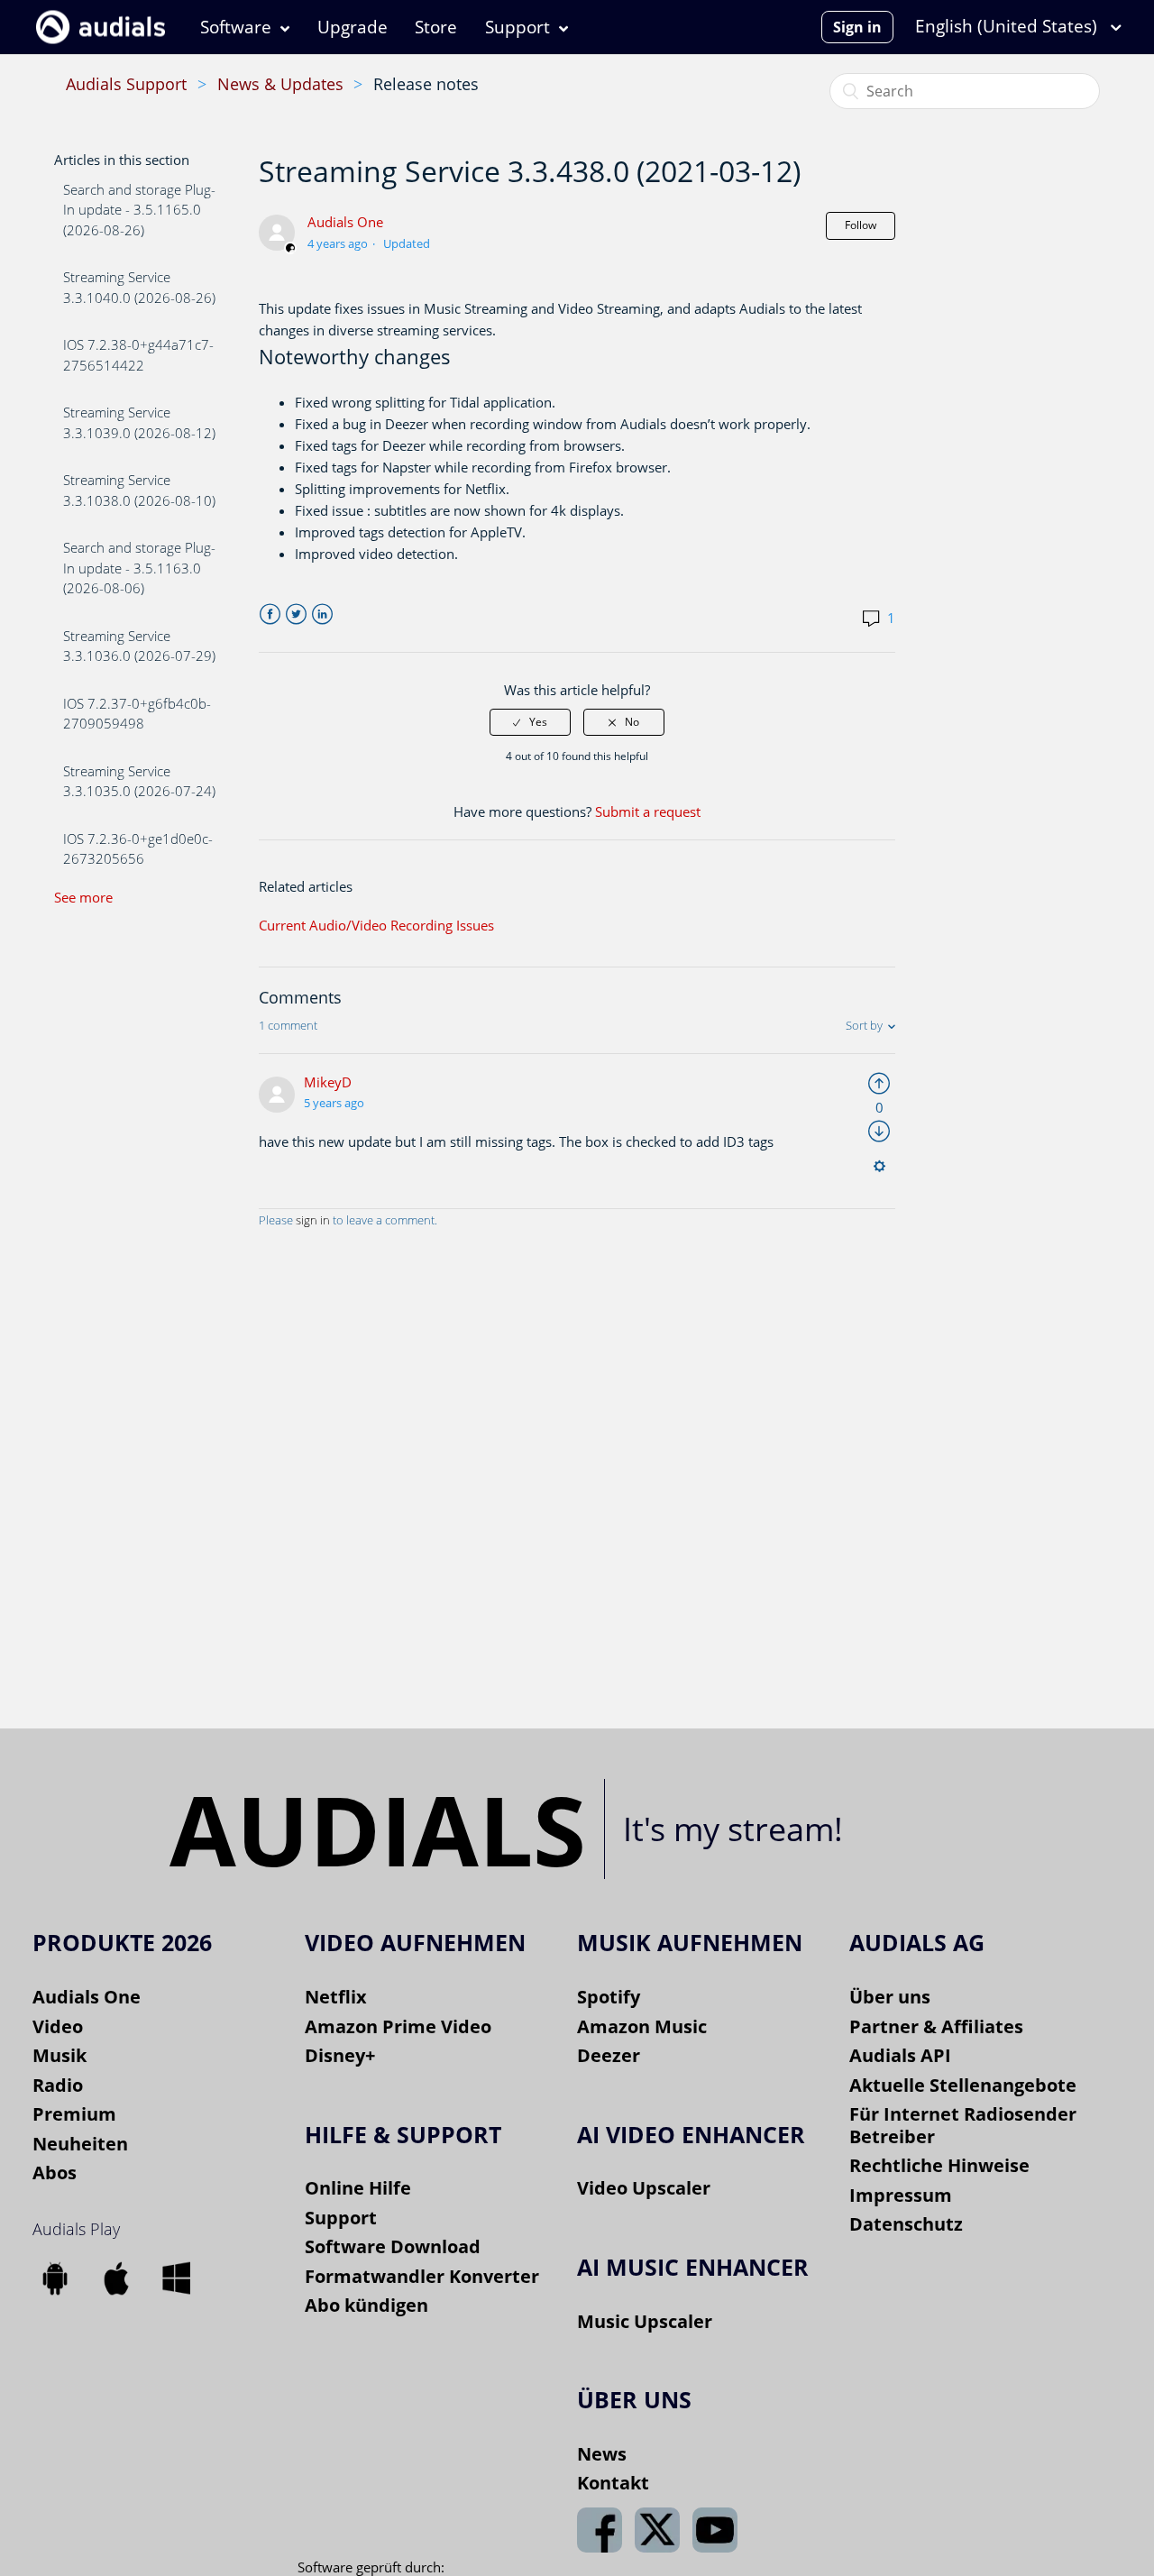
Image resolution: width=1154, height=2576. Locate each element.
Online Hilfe (358, 2188)
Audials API (900, 2055)
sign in (313, 1220)
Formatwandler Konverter (422, 2276)
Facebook (270, 614)
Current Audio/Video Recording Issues (376, 925)
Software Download (393, 2246)
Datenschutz (906, 2224)
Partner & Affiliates (936, 2026)
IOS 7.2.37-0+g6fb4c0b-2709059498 (137, 714)
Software (236, 27)
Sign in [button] (857, 27)
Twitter (296, 614)
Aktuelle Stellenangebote (963, 2085)
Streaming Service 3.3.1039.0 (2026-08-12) (139, 422)
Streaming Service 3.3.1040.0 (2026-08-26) (139, 287)
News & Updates (280, 84)
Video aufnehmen (415, 1942)
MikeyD (328, 1082)
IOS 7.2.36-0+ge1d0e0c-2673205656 (138, 849)
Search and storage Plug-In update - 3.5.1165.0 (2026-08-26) (139, 210)
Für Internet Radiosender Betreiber (963, 2125)
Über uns (890, 1997)
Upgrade (353, 27)
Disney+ (340, 2055)
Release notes (426, 84)
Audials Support (126, 84)
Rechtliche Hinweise (939, 2165)
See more (83, 897)
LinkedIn (322, 614)
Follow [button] (861, 225)
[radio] (530, 722)
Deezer (609, 2055)
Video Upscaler (644, 2188)
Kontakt (613, 2483)
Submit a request (648, 811)
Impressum (901, 2195)
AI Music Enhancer (693, 2267)
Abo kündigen (366, 2305)
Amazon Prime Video (398, 2026)
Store (436, 27)
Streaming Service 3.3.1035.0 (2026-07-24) (139, 781)
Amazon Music (642, 2026)
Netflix (336, 1997)
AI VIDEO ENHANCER (691, 2134)
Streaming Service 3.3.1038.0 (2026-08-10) (139, 490)
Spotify (609, 1997)
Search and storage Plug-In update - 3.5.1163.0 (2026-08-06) (139, 568)
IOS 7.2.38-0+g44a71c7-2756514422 (138, 355)
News (602, 2454)
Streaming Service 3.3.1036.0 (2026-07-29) (139, 646)
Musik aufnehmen (690, 1942)
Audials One (345, 222)
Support (517, 27)
